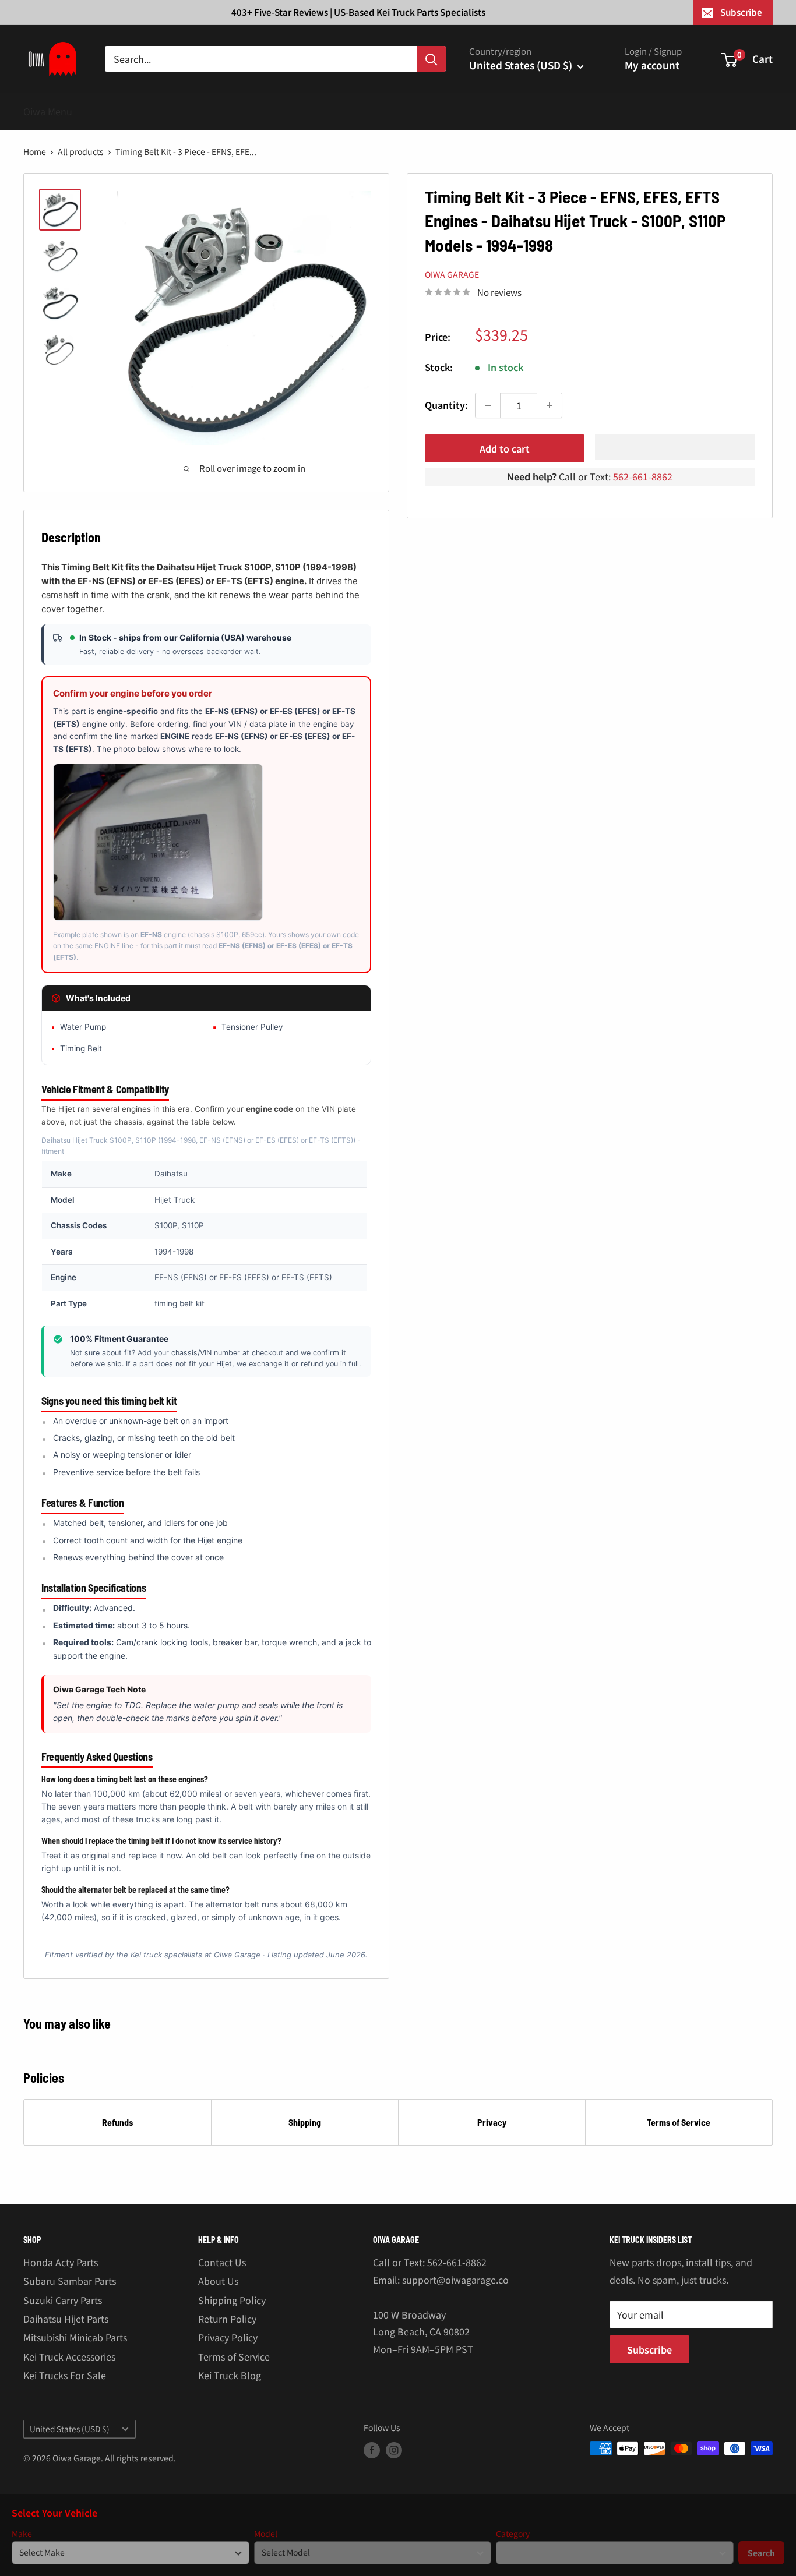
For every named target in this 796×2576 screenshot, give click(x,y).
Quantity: (446, 405)
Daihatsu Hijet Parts (66, 2319)
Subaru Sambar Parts (70, 2281)
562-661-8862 (643, 476)
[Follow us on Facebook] (372, 2450)
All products (81, 151)
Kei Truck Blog (230, 2375)
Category (513, 2534)
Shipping (305, 2122)
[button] (675, 447)
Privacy (492, 2122)
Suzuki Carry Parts (63, 2300)
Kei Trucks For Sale (65, 2375)
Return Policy (227, 2319)
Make (22, 2534)
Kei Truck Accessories (69, 2356)
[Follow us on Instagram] (394, 2450)
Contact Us (222, 2262)
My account (652, 65)
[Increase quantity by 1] (550, 405)
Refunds (117, 2122)
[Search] (431, 59)
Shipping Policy (232, 2300)
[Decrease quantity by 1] (488, 405)
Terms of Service (679, 2122)
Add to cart (505, 448)
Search (761, 2553)
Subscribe (741, 12)
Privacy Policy (228, 2337)
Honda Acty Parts (61, 2262)
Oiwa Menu (48, 111)
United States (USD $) (70, 2429)
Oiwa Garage (452, 274)
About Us (218, 2281)
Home (35, 151)
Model (266, 2534)
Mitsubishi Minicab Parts (75, 2337)
